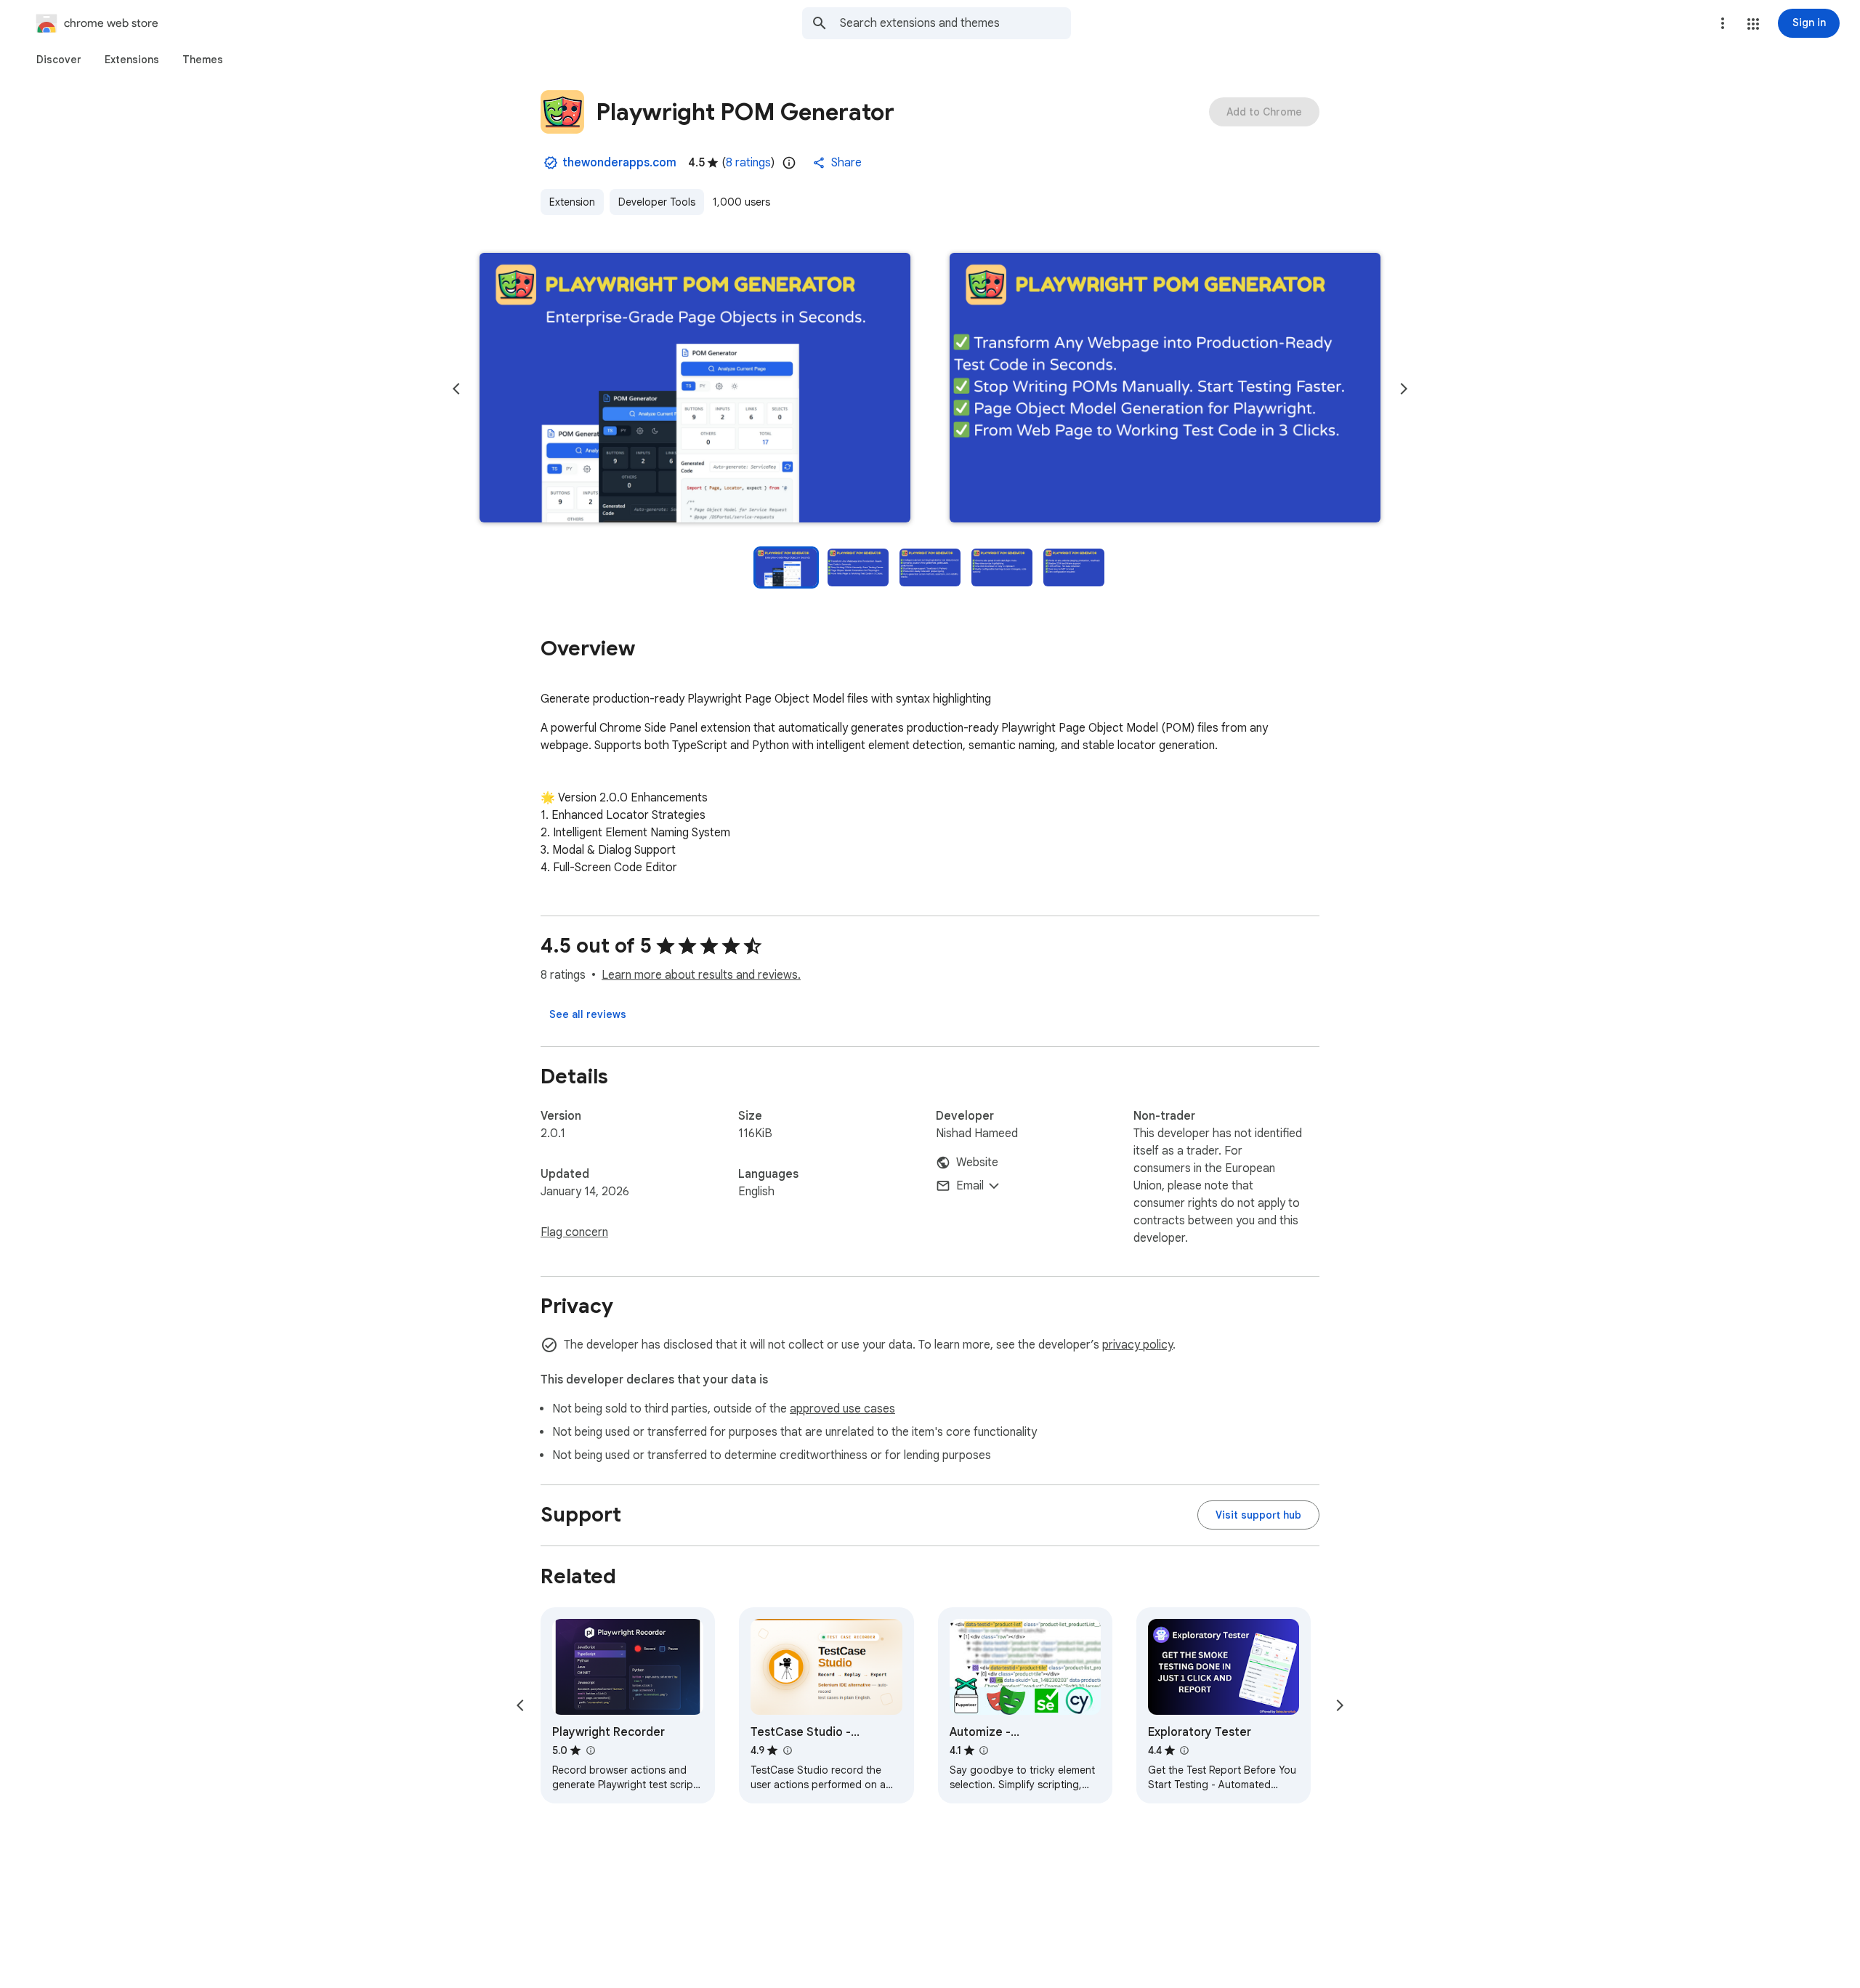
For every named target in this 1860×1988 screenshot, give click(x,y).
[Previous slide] (456, 389)
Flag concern (574, 1232)
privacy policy (1137, 1345)
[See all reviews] (588, 1014)
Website (977, 1163)
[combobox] (955, 23)
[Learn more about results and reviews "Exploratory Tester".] (1184, 1750)
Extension (572, 202)
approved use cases (842, 1409)
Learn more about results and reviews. (701, 975)
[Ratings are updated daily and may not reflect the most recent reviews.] (789, 163)
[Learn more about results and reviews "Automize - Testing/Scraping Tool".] (984, 1750)
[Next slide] (1404, 389)
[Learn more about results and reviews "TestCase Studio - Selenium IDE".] (787, 1750)
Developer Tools (657, 202)
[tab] (59, 60)
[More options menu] (1723, 23)
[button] (1753, 24)
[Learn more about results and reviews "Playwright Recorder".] (590, 1750)
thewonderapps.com (619, 163)
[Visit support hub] (1258, 1515)
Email (970, 1186)
